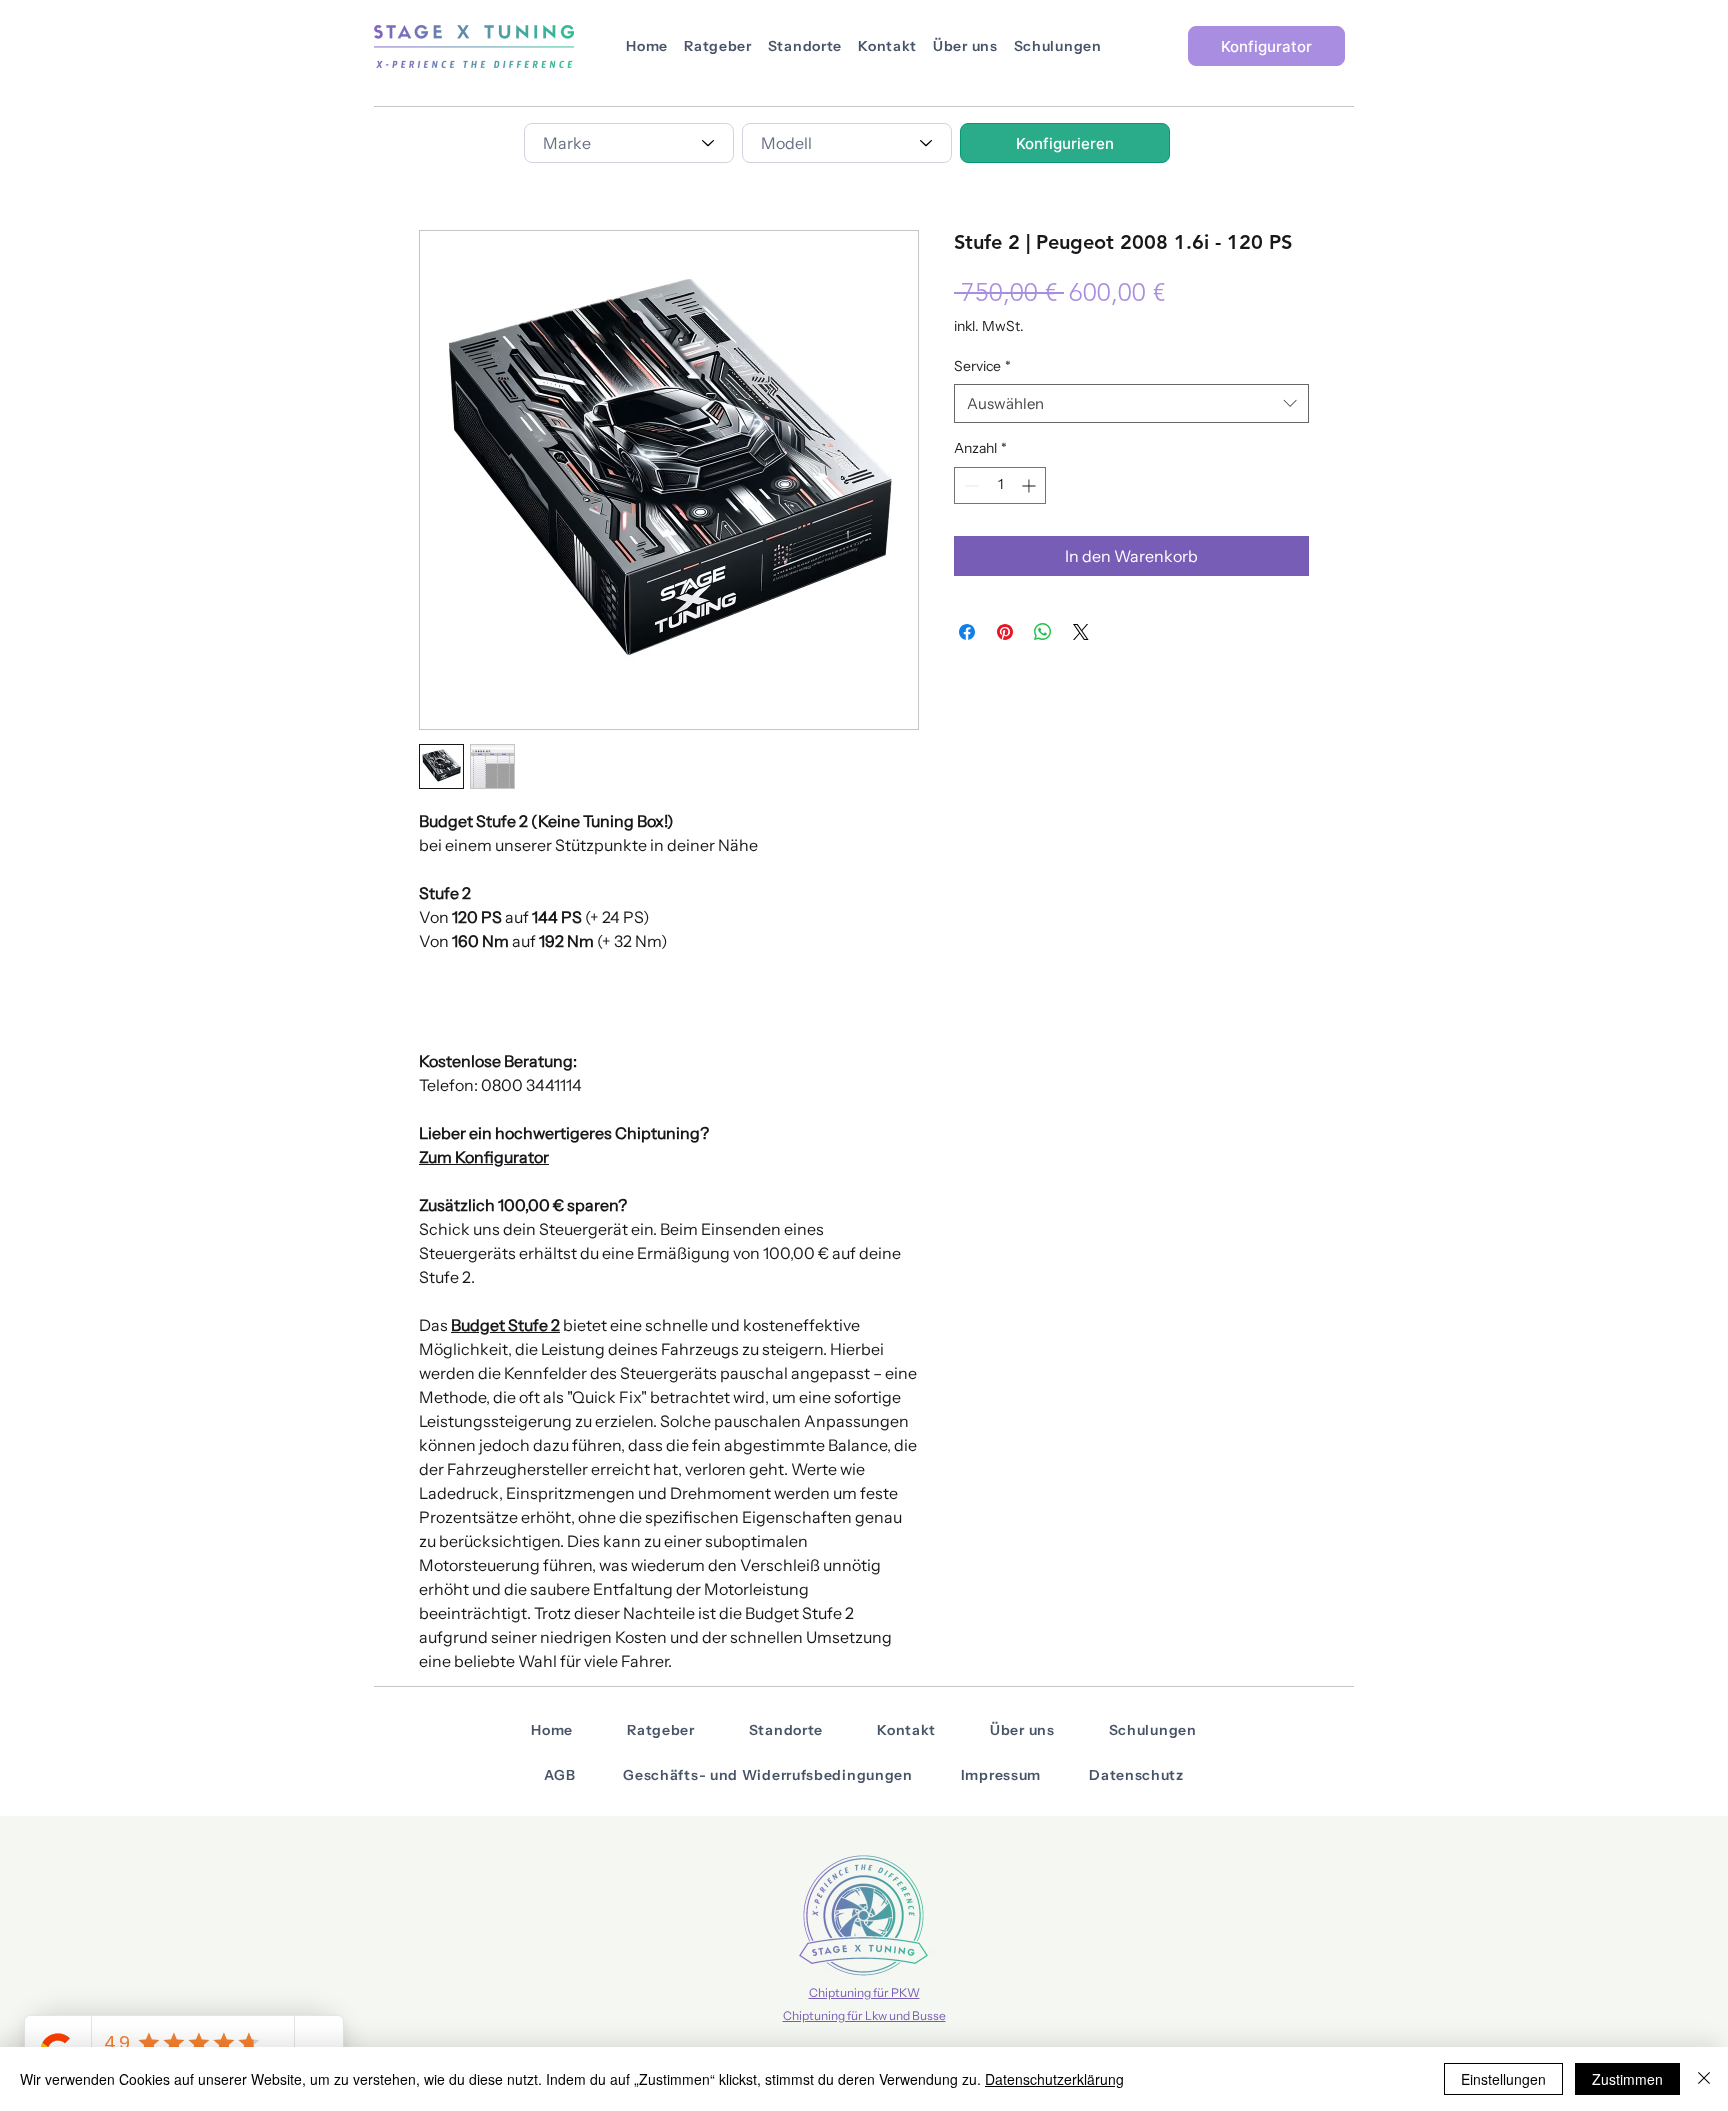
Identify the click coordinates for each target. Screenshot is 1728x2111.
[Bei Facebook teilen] (967, 632)
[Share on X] (1081, 632)
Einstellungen (1503, 2079)
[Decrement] (969, 485)
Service (982, 366)
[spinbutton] (1000, 485)
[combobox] (629, 143)
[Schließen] (1704, 2079)
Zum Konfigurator (484, 1157)
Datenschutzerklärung (1054, 2079)
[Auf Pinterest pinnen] (1005, 632)
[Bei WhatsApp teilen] (1043, 632)
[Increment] (1030, 485)
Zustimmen (1627, 2079)
